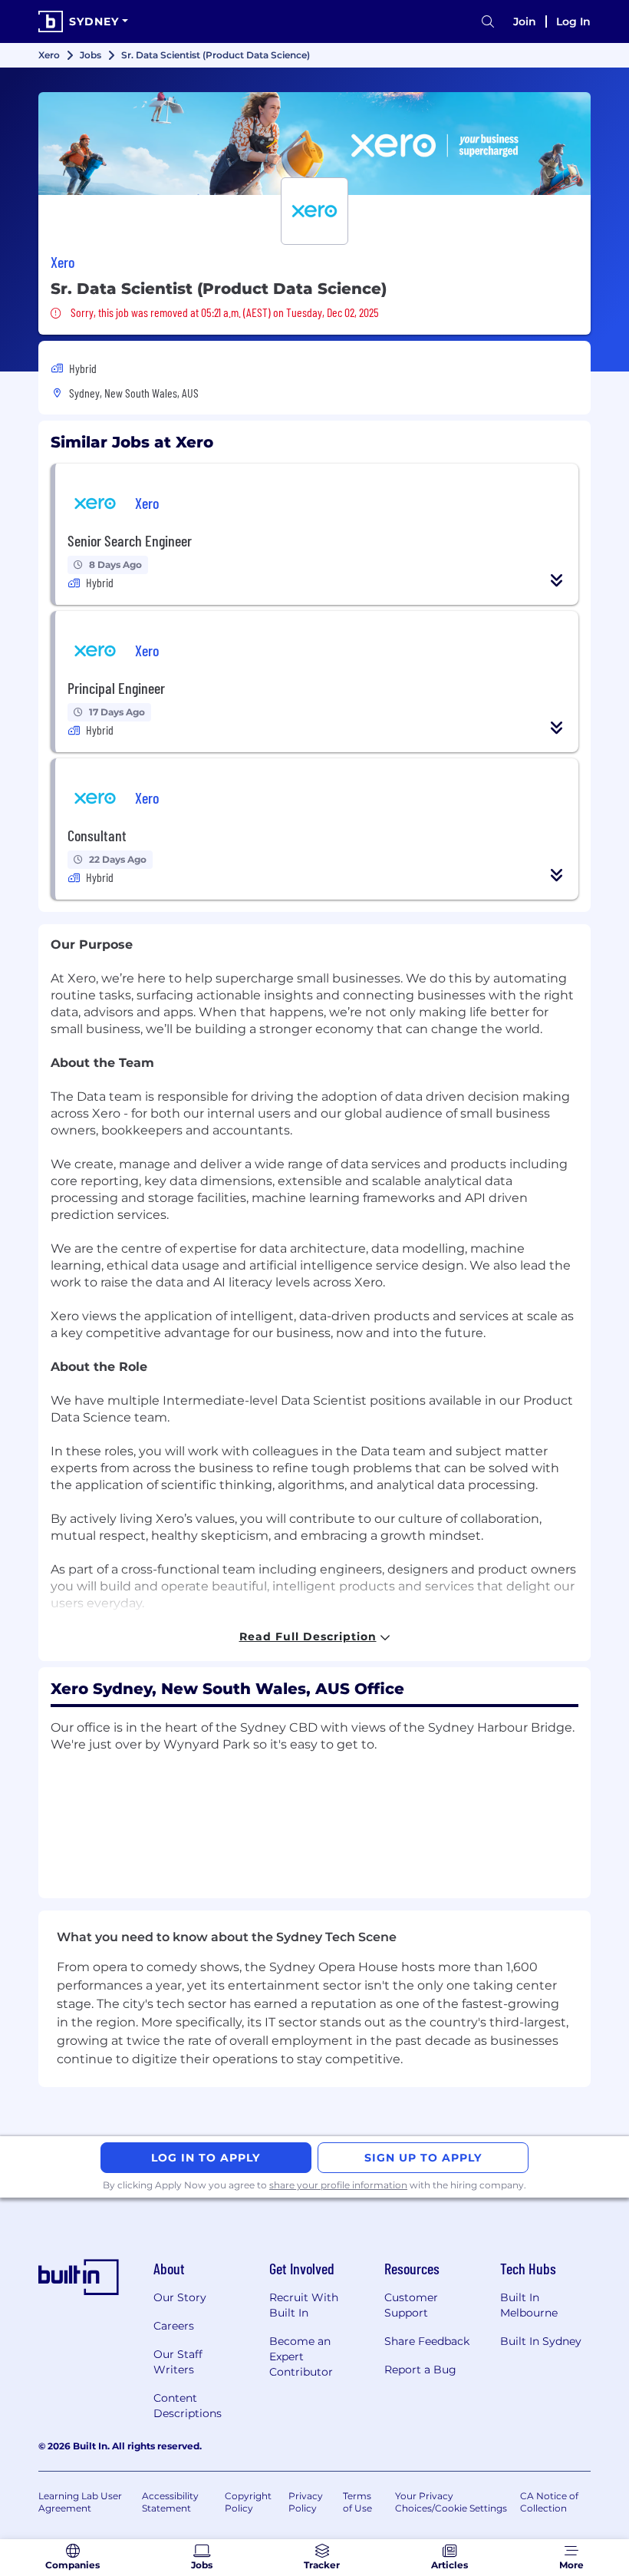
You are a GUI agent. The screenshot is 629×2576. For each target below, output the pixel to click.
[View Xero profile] (314, 144)
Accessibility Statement (170, 2502)
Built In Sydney (541, 2341)
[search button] (488, 22)
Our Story (180, 2297)
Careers (174, 2326)
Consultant (97, 835)
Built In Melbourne (529, 2305)
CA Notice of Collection (549, 2502)
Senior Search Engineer (130, 540)
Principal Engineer (116, 688)
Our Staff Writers (178, 2362)
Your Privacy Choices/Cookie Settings (451, 2502)
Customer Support (411, 2305)
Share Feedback (427, 2341)
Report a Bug (420, 2370)
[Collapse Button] (557, 580)
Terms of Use (357, 2502)
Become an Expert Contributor (301, 2356)
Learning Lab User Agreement (80, 2502)
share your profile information (338, 2185)
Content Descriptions (188, 2406)
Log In (573, 21)
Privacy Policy (306, 2502)
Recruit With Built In (304, 2305)
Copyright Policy (248, 2502)
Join (525, 21)
